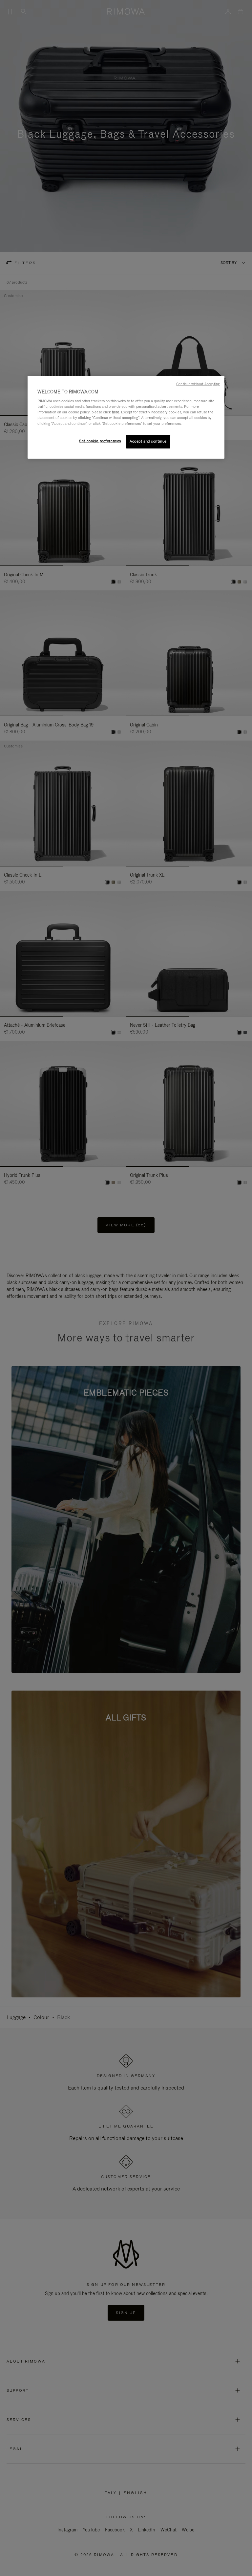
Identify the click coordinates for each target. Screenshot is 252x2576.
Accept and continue (148, 441)
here (115, 412)
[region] (126, 417)
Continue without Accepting (198, 384)
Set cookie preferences (100, 441)
